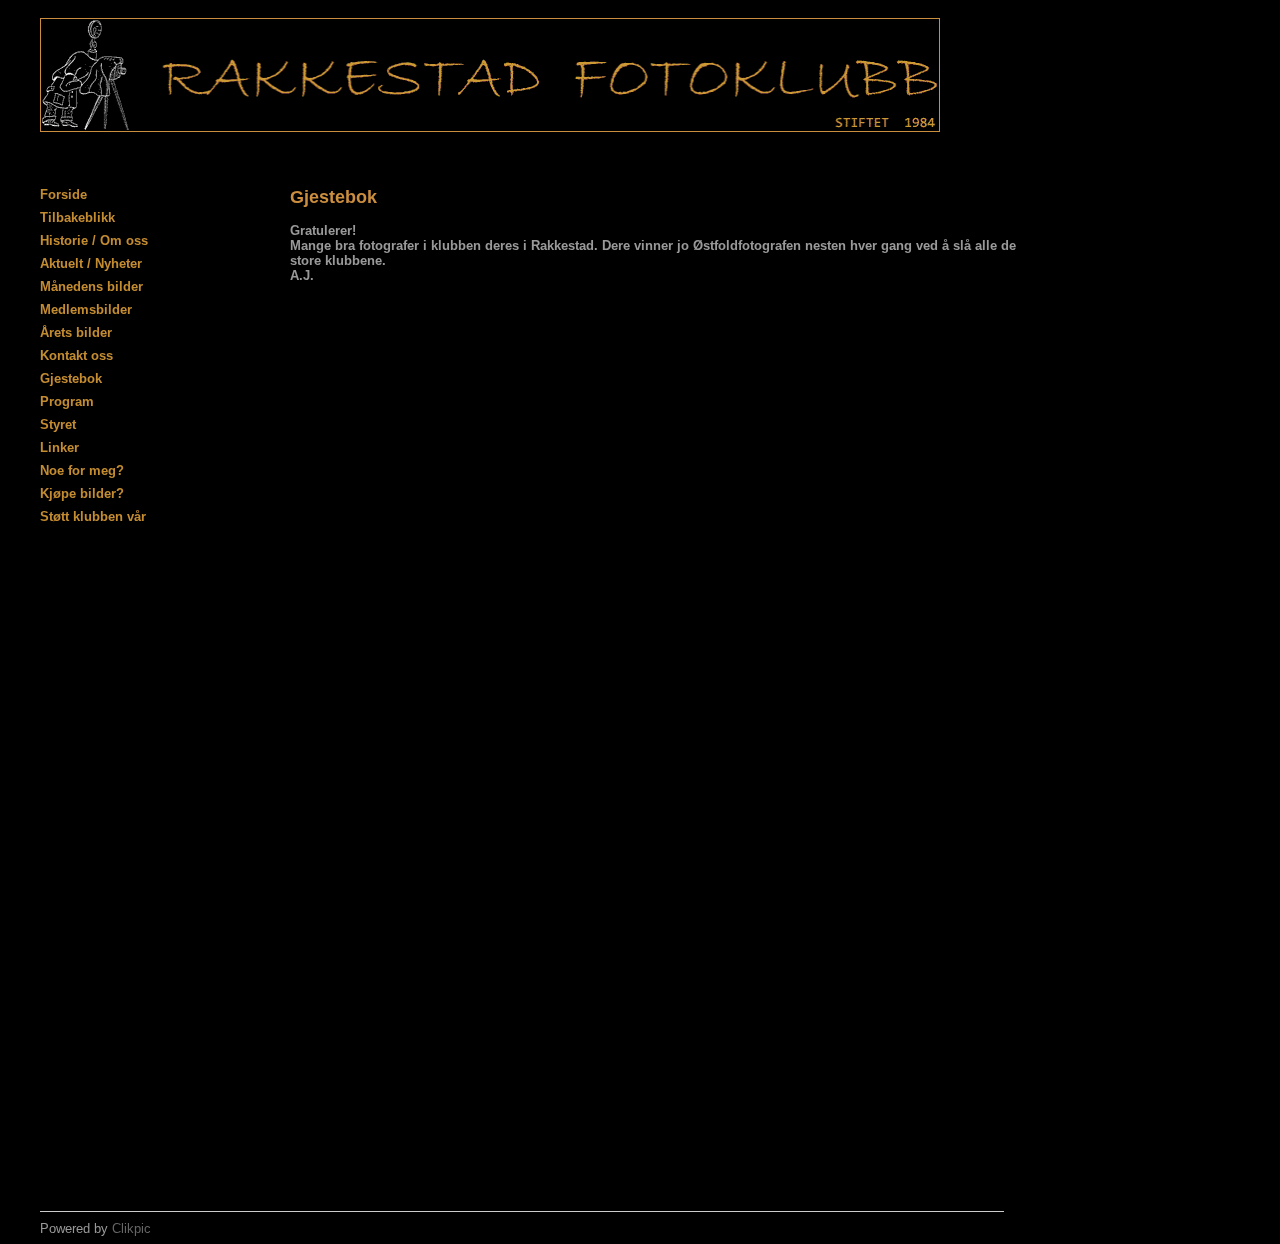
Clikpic (131, 1228)
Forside (63, 194)
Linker (59, 447)
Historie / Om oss (94, 240)
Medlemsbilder (86, 309)
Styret (58, 424)
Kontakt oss (76, 355)
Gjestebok (71, 378)
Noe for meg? (82, 470)
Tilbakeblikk (77, 217)
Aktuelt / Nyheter (91, 263)
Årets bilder (76, 332)
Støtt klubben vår (93, 516)
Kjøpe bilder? (82, 493)
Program (67, 401)
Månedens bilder (91, 286)
